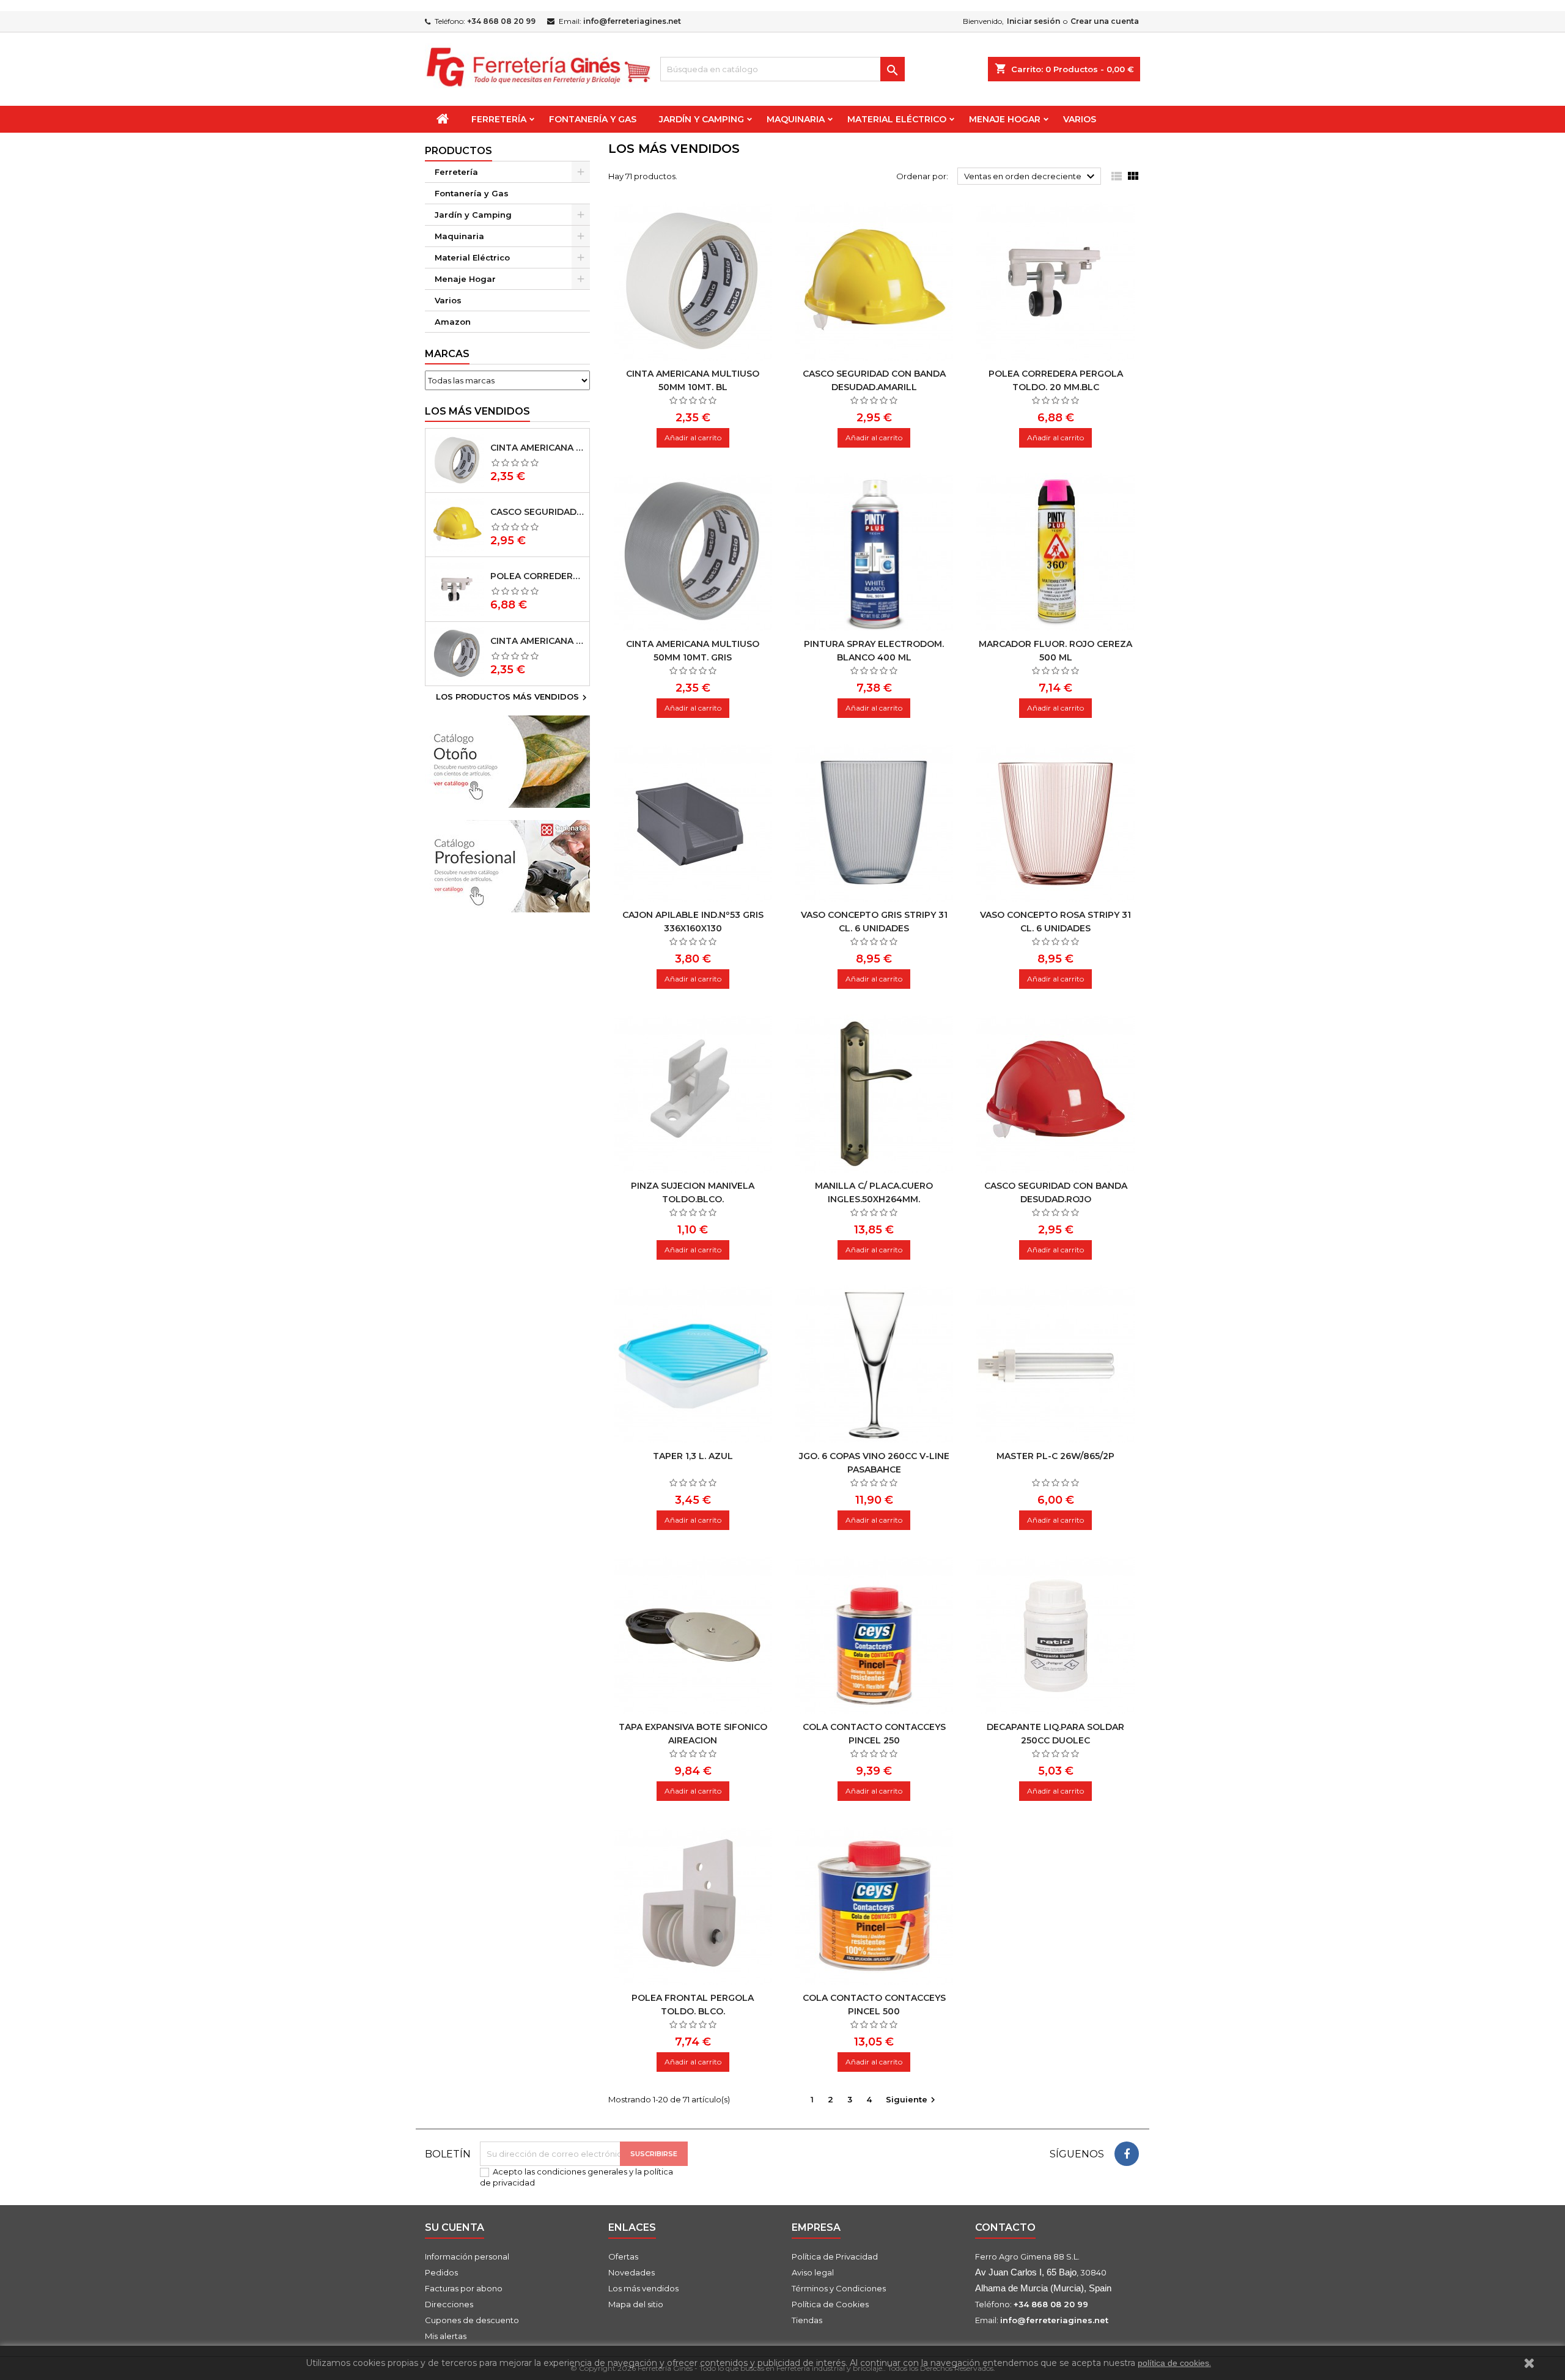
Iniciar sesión (1033, 21)
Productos (458, 151)
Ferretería (499, 119)
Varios (1080, 119)
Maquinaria (796, 119)
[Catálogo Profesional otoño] (507, 865)
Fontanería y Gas (593, 119)
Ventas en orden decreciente (1031, 177)
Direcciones (449, 2304)
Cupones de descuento (472, 2320)
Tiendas (807, 2320)
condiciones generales (582, 2171)
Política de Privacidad (835, 2256)
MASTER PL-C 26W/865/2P (1055, 1456)
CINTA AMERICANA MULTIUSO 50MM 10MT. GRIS (537, 641)
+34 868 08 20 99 (501, 21)
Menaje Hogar (1005, 119)
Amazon (453, 322)
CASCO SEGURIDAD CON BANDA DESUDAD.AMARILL (537, 512)
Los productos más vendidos (513, 698)
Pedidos (441, 2272)
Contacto (1005, 2227)
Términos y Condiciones (839, 2288)
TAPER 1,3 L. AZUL (693, 1456)
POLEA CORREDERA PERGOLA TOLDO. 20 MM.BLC (537, 576)
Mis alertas (446, 2336)
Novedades (632, 2272)
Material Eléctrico (897, 119)
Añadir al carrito (693, 438)
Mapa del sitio (636, 2304)
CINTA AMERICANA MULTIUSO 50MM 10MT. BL (537, 448)
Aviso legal (813, 2272)
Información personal (467, 2256)
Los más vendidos (477, 411)
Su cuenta (455, 2227)
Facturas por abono (464, 2288)
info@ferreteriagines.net (632, 21)
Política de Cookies (830, 2304)
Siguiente (912, 2100)
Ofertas (623, 2256)
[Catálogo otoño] (507, 761)
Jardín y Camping (701, 119)
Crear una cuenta (1105, 21)
